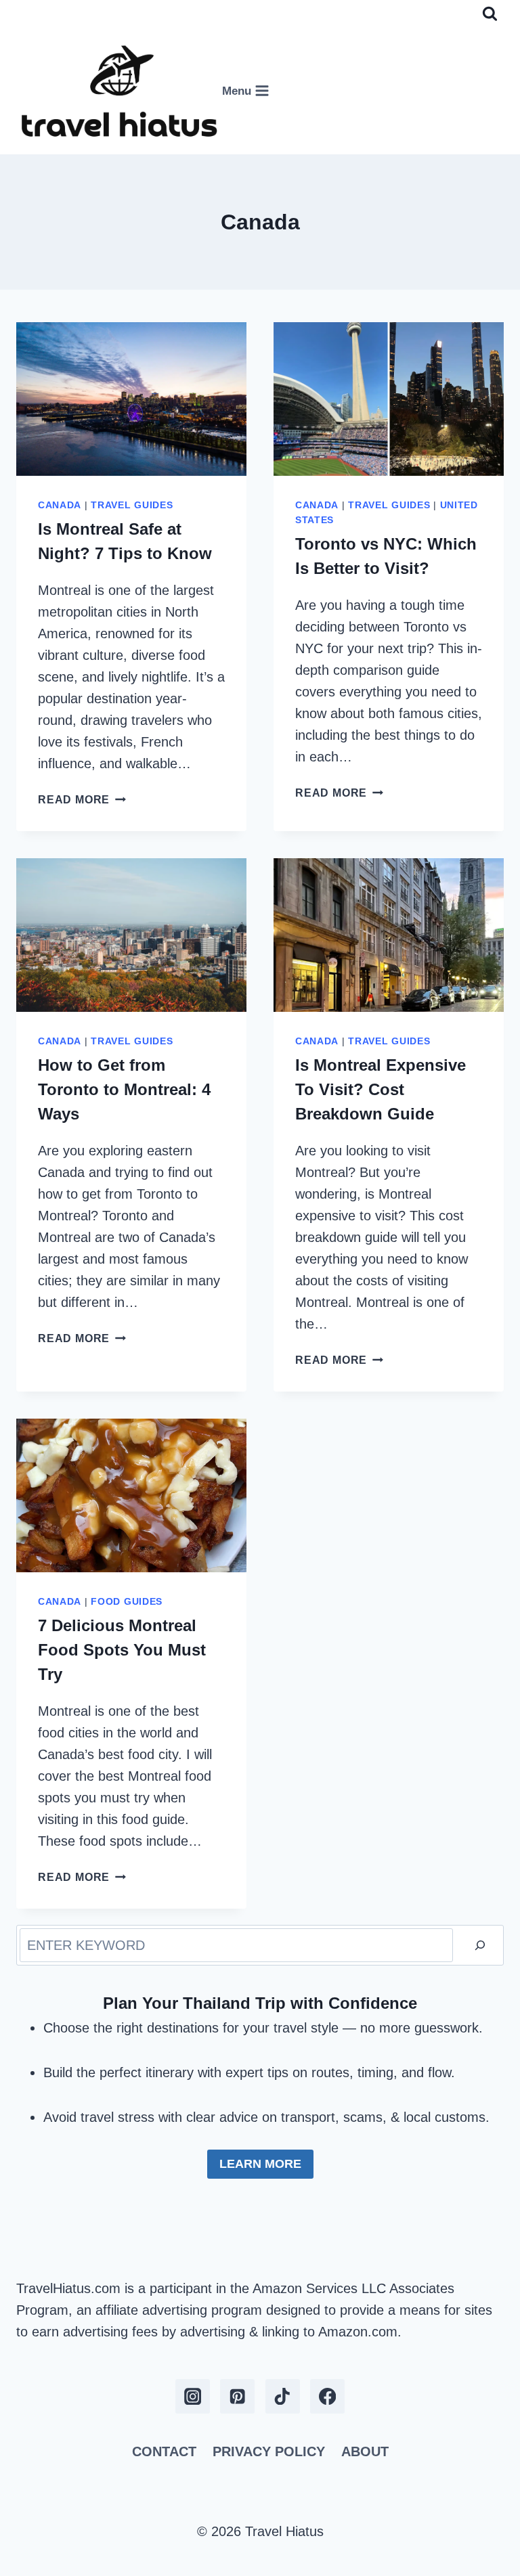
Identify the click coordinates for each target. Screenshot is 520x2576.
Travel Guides (132, 505)
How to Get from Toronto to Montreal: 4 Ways (124, 1089)
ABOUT (365, 2451)
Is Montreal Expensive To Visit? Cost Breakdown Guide (381, 1089)
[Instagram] (193, 2396)
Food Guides (127, 1601)
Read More (82, 800)
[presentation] (131, 399)
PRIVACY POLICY (269, 2451)
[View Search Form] (490, 14)
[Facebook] (327, 2396)
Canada (60, 505)
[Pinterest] (237, 2396)
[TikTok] (283, 2396)
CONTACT (164, 2451)
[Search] (480, 1945)
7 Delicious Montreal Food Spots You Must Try (122, 1650)
